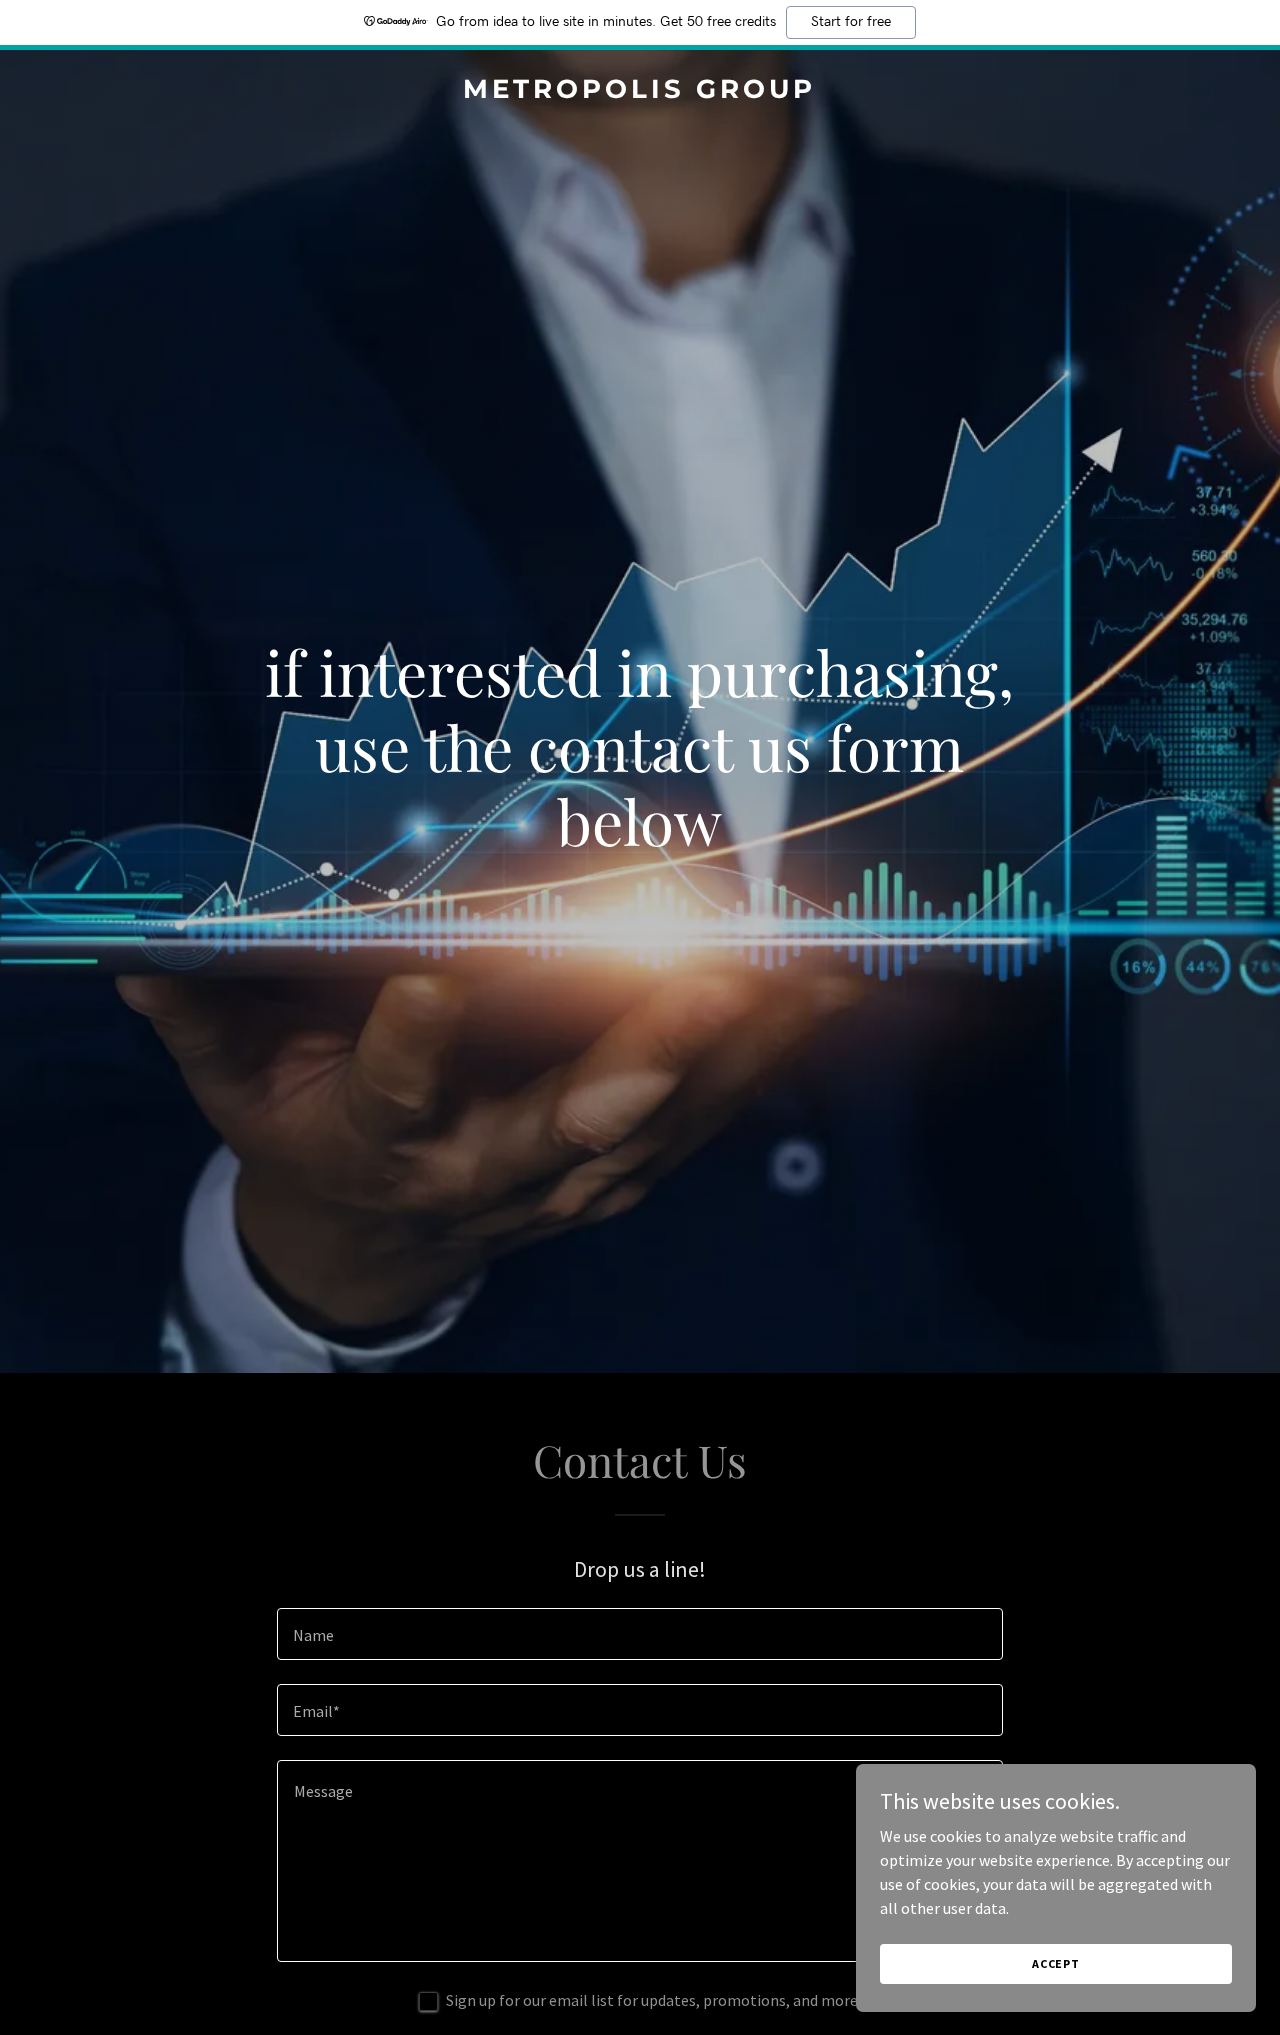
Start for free (851, 22)
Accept (1056, 1963)
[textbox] (639, 1634)
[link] (640, 92)
